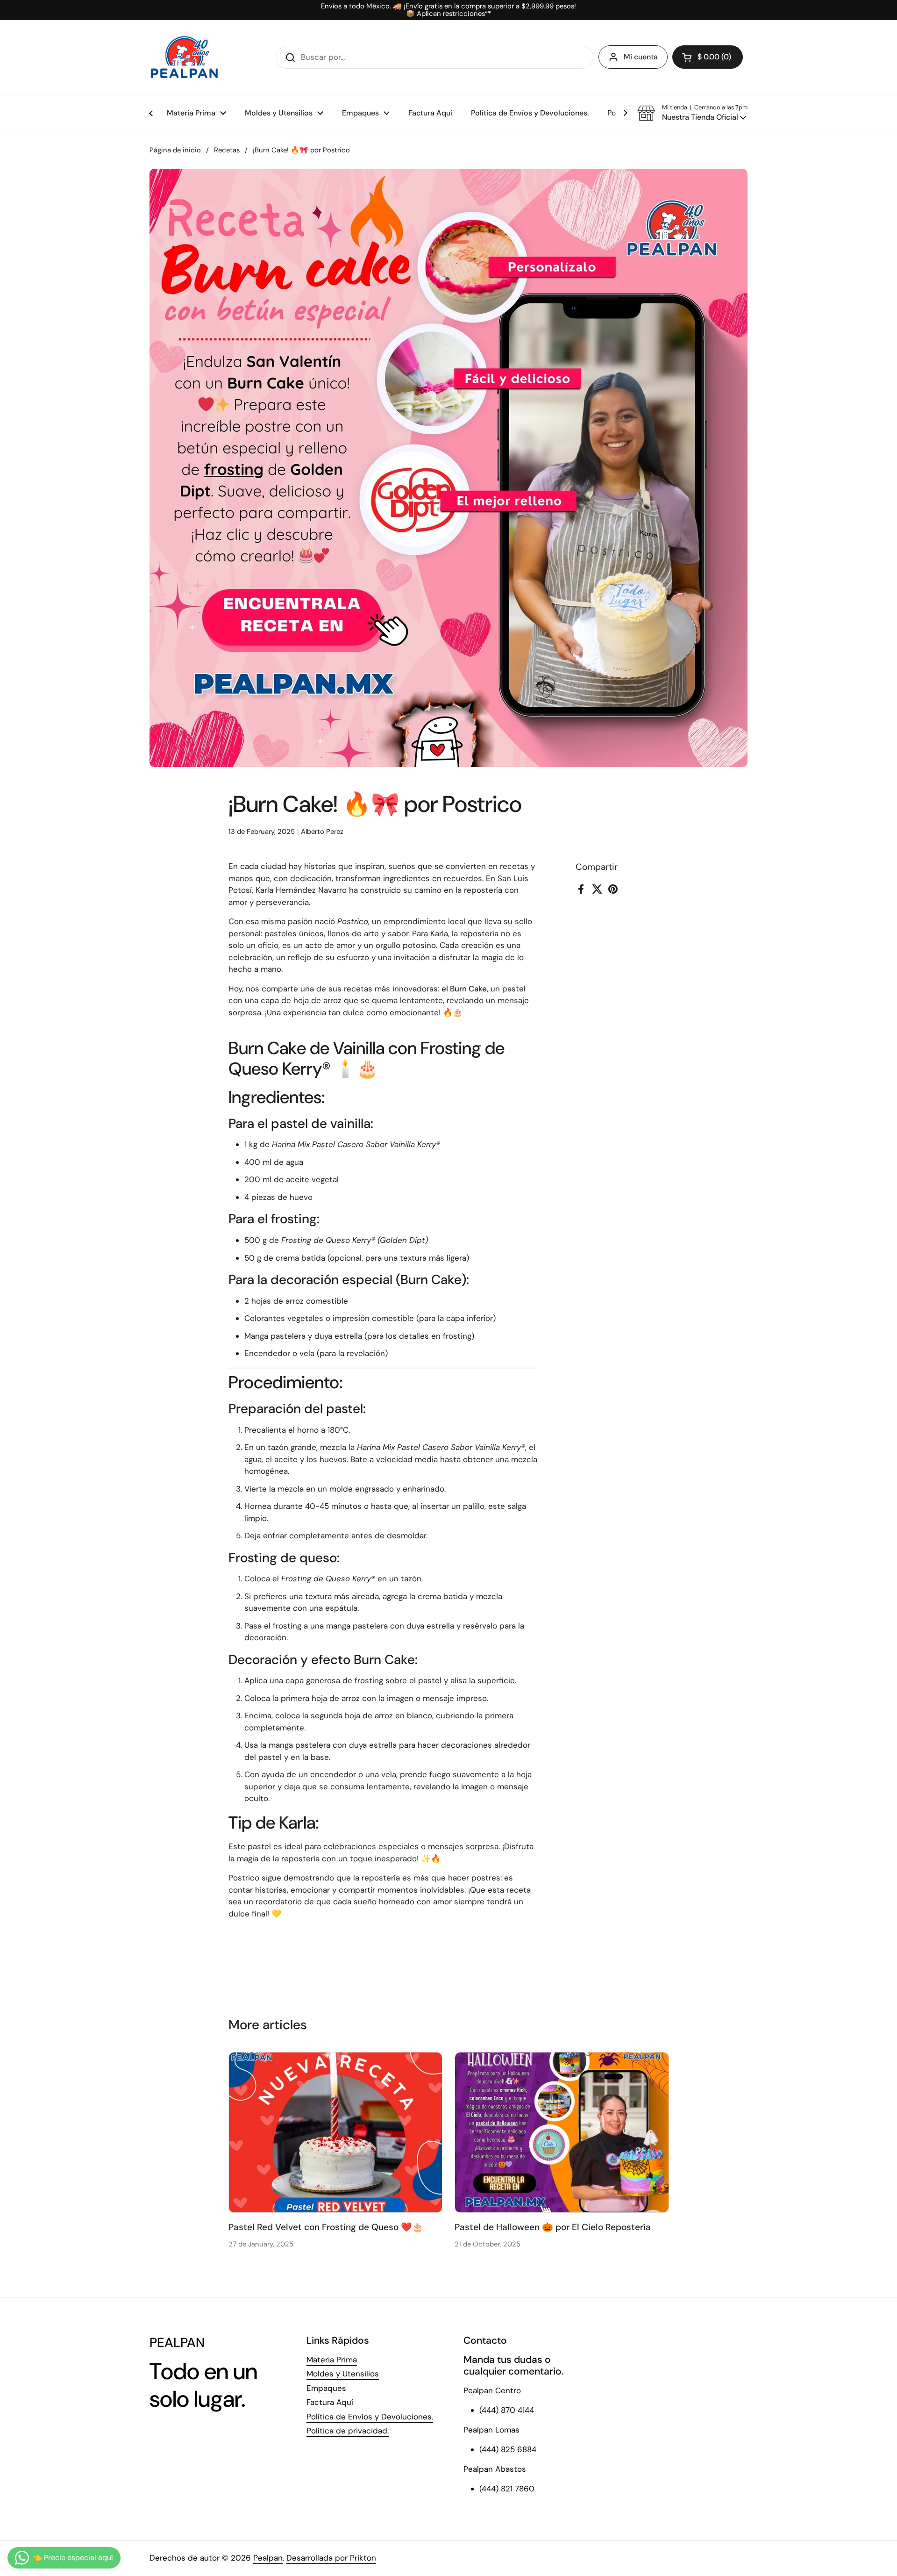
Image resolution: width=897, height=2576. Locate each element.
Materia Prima (332, 2360)
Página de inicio (175, 150)
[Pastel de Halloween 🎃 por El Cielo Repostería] (562, 2132)
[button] (708, 57)
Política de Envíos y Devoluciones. (370, 2417)
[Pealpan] (184, 57)
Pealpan (268, 2558)
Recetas (227, 150)
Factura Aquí (330, 2402)
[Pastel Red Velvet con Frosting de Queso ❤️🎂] (336, 2132)
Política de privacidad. (348, 2431)
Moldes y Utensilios (343, 2374)
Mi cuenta (641, 57)
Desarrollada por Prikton (331, 2558)
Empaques (326, 2388)
